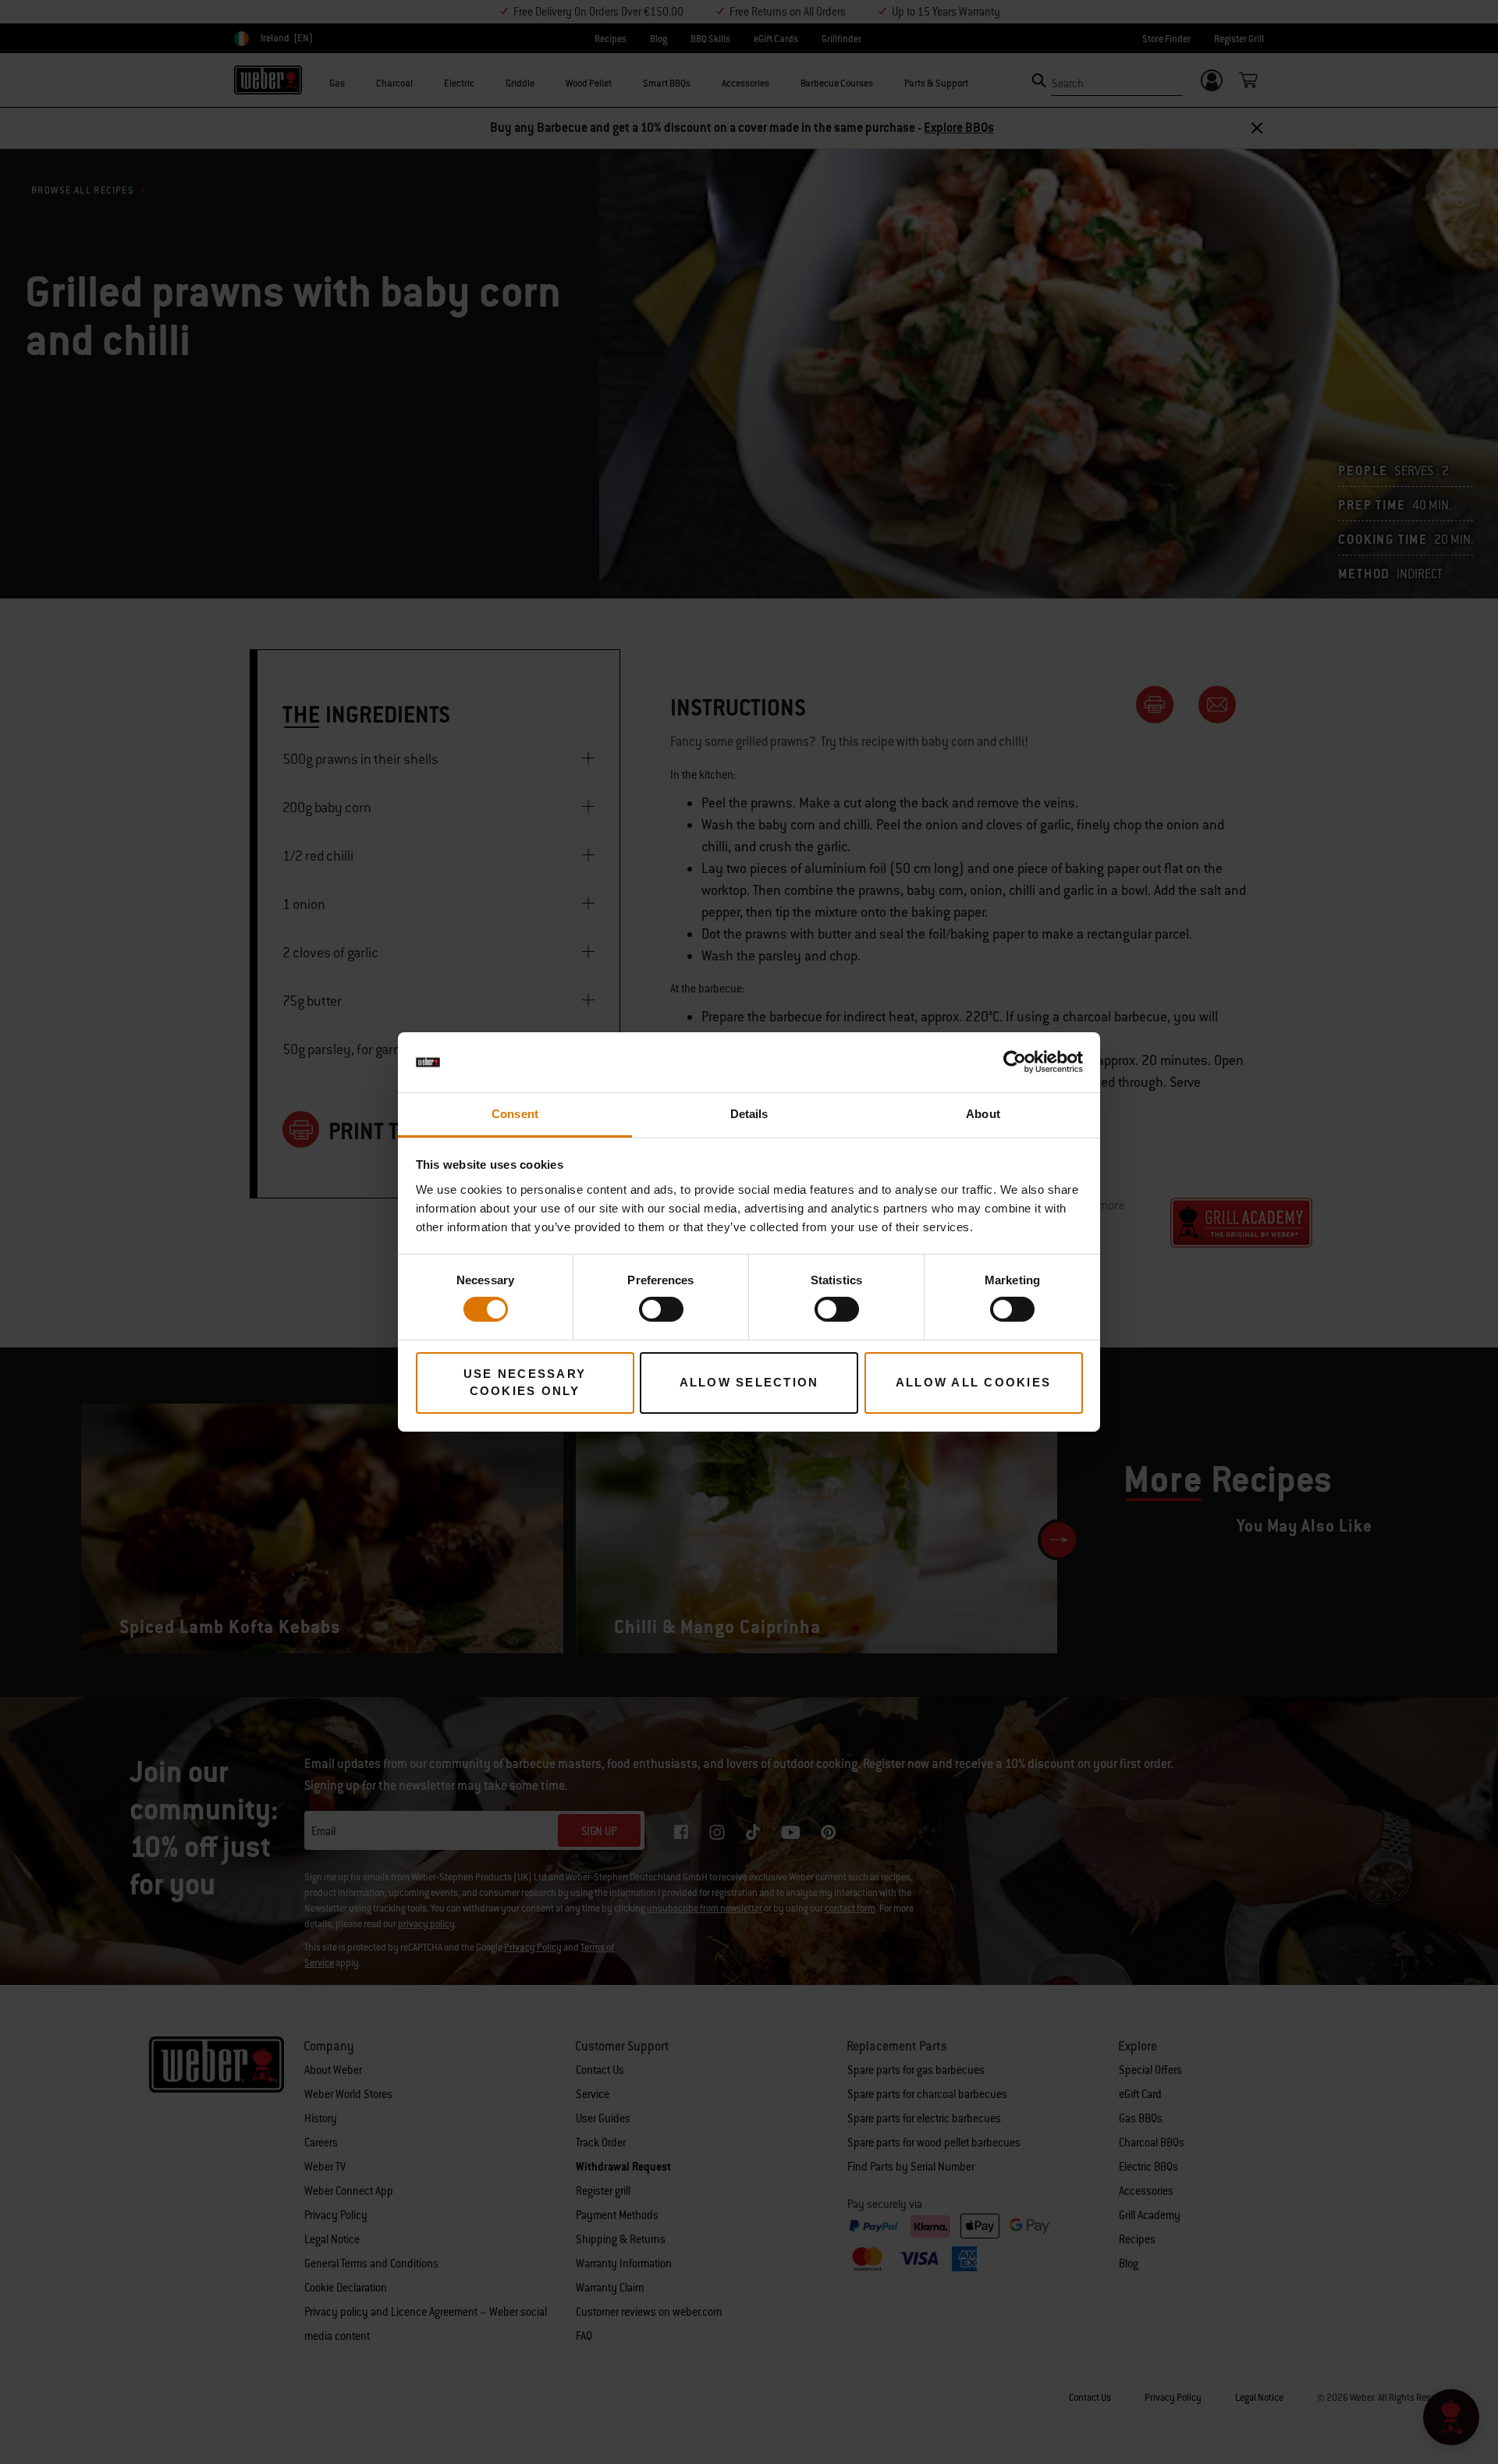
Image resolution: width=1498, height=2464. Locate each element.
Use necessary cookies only (525, 1383)
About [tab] (983, 1114)
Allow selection (749, 1382)
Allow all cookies (973, 1382)
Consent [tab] (515, 1114)
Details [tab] (749, 1114)
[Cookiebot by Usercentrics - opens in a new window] (1015, 1062)
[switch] (661, 1309)
